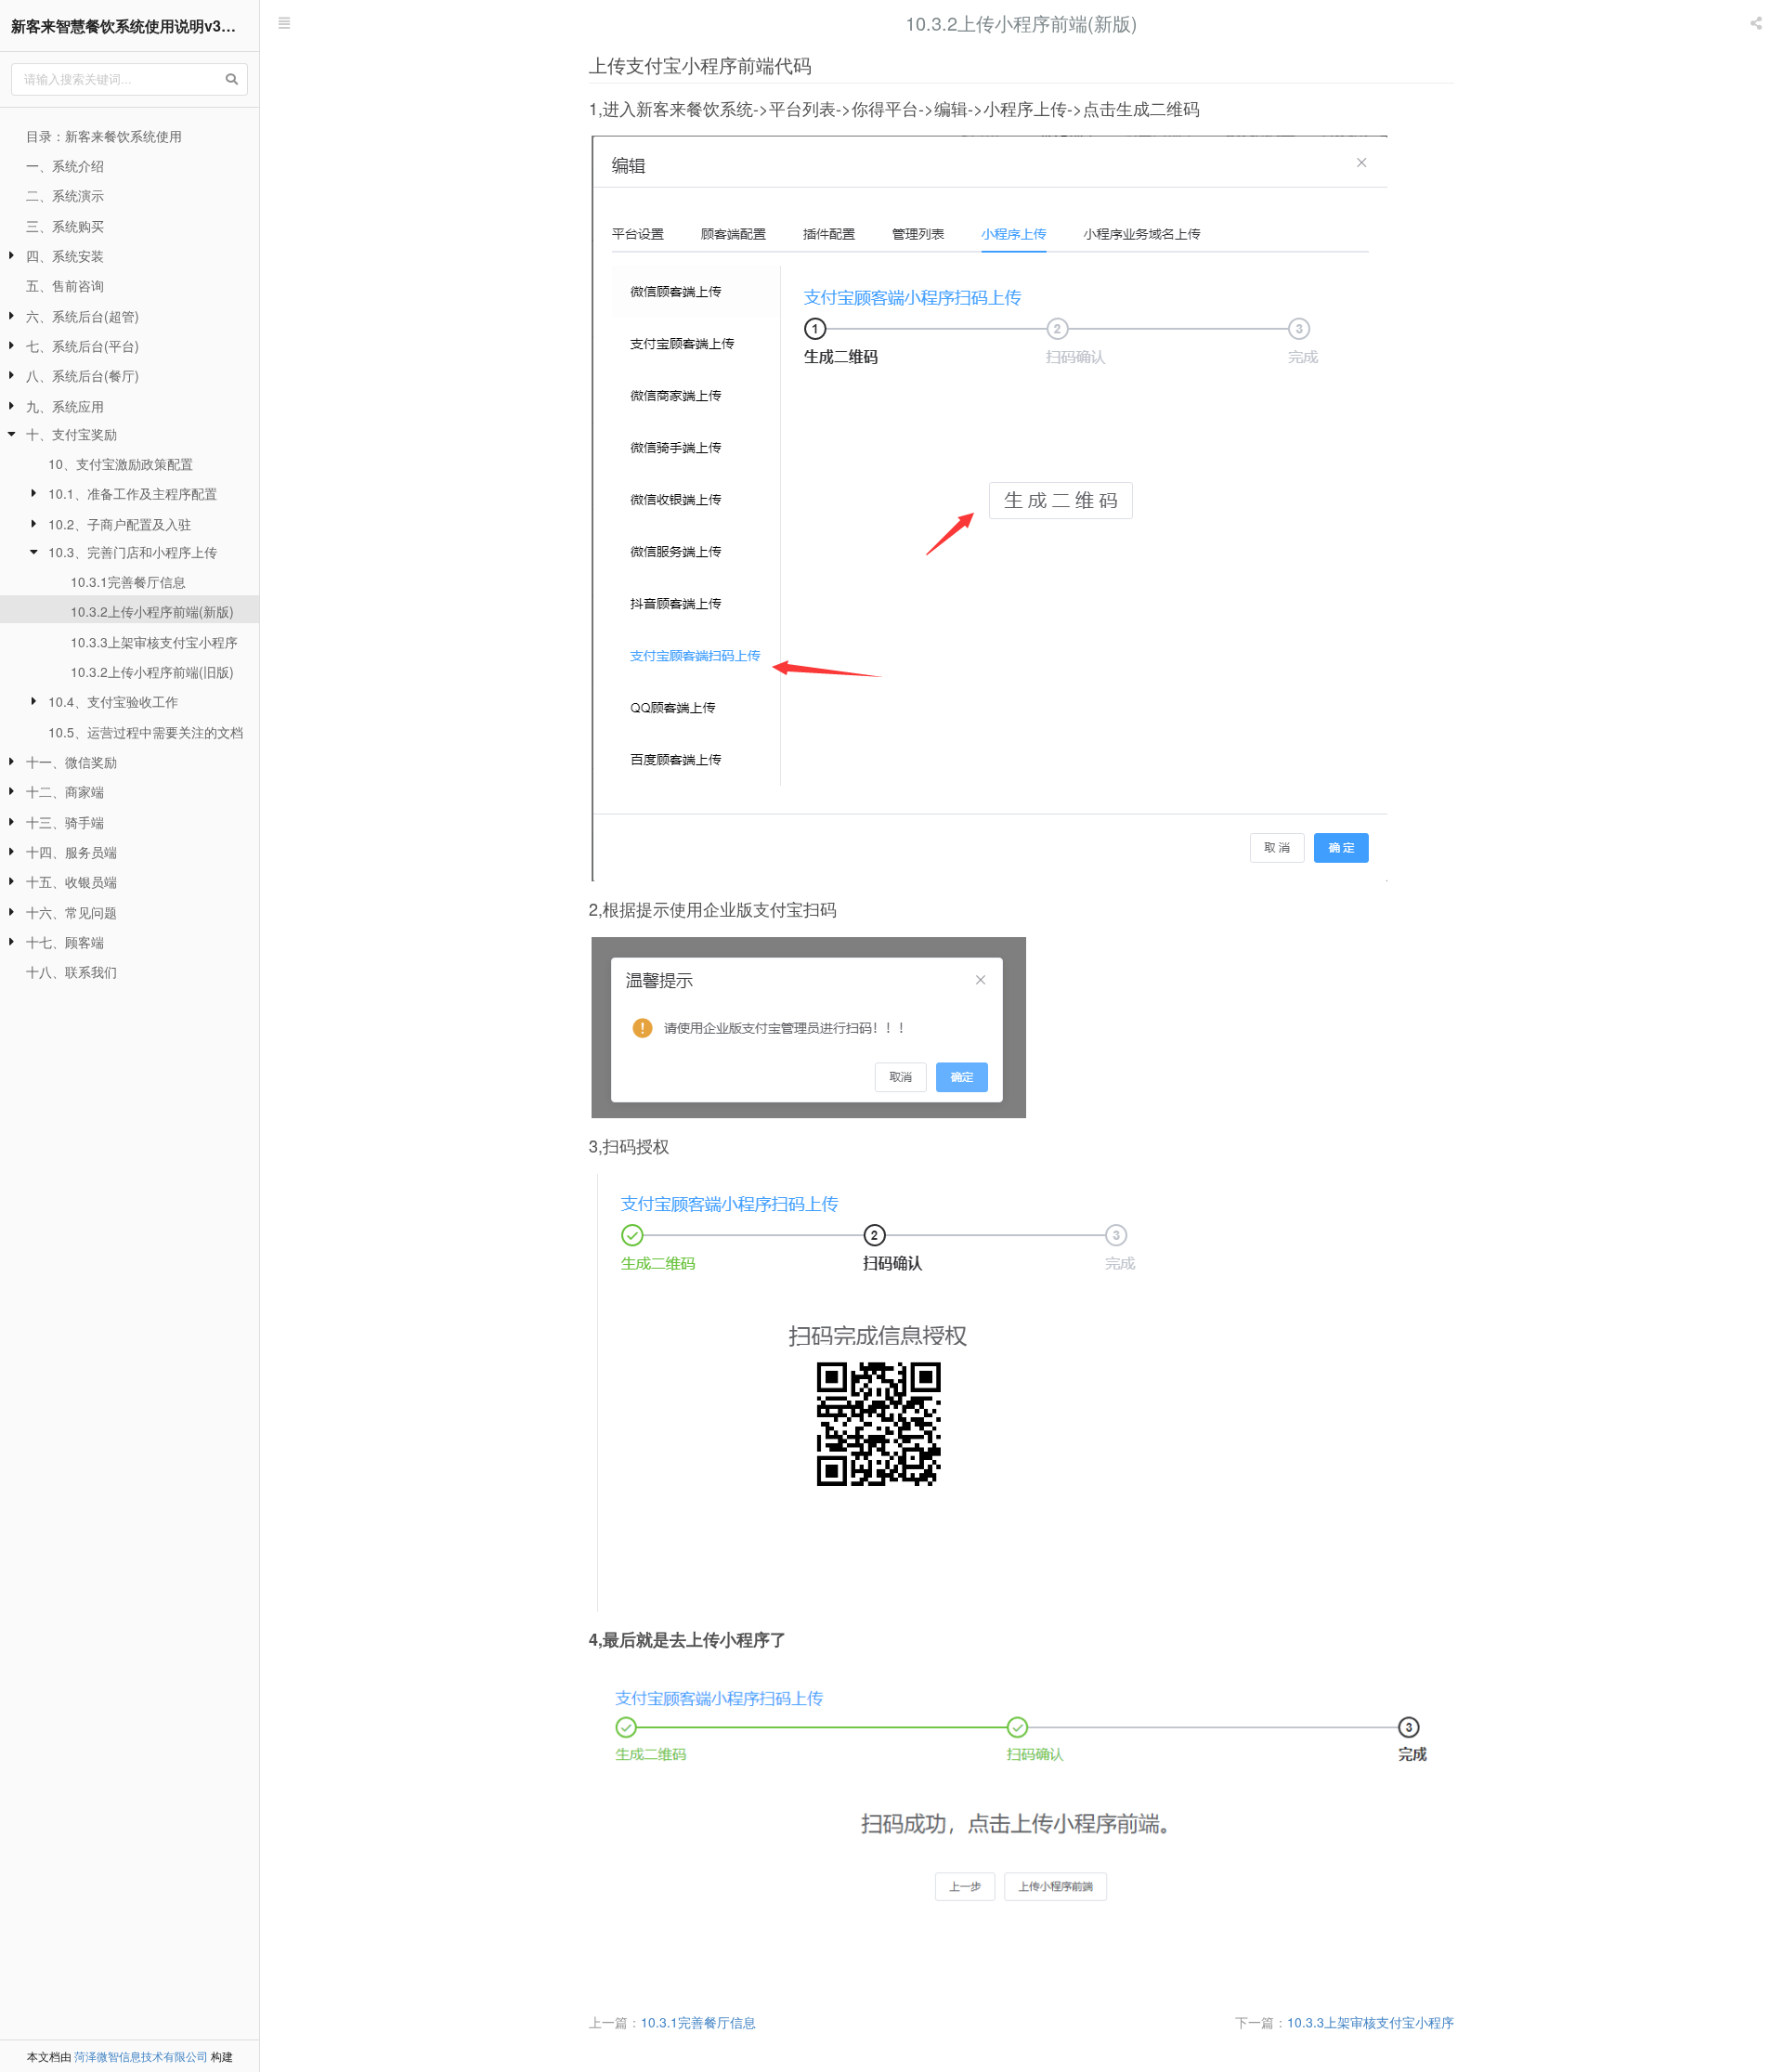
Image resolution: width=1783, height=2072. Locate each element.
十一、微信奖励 (72, 762)
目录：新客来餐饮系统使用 (104, 136)
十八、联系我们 (72, 971)
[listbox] (1758, 23)
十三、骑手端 (65, 822)
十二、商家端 (65, 791)
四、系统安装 (65, 255)
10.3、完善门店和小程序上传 (133, 552)
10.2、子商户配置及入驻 (120, 524)
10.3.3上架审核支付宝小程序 (154, 642)
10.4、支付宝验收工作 (113, 701)
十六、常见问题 (72, 912)
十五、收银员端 (72, 881)
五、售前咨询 (65, 285)
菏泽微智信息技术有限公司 (141, 2056)
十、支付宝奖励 (72, 434)
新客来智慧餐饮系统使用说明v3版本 (131, 26)
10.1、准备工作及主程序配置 (133, 493)
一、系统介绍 (65, 165)
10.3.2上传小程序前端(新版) (152, 611)
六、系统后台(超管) (83, 316)
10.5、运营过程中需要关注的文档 (146, 732)
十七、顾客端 (65, 942)
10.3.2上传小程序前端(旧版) (152, 671)
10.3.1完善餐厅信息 (128, 581)
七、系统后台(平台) (83, 345)
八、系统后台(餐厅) (83, 375)
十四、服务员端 (72, 852)
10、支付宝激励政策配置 (121, 463)
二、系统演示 (65, 195)
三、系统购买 (65, 226)
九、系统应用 (65, 406)
